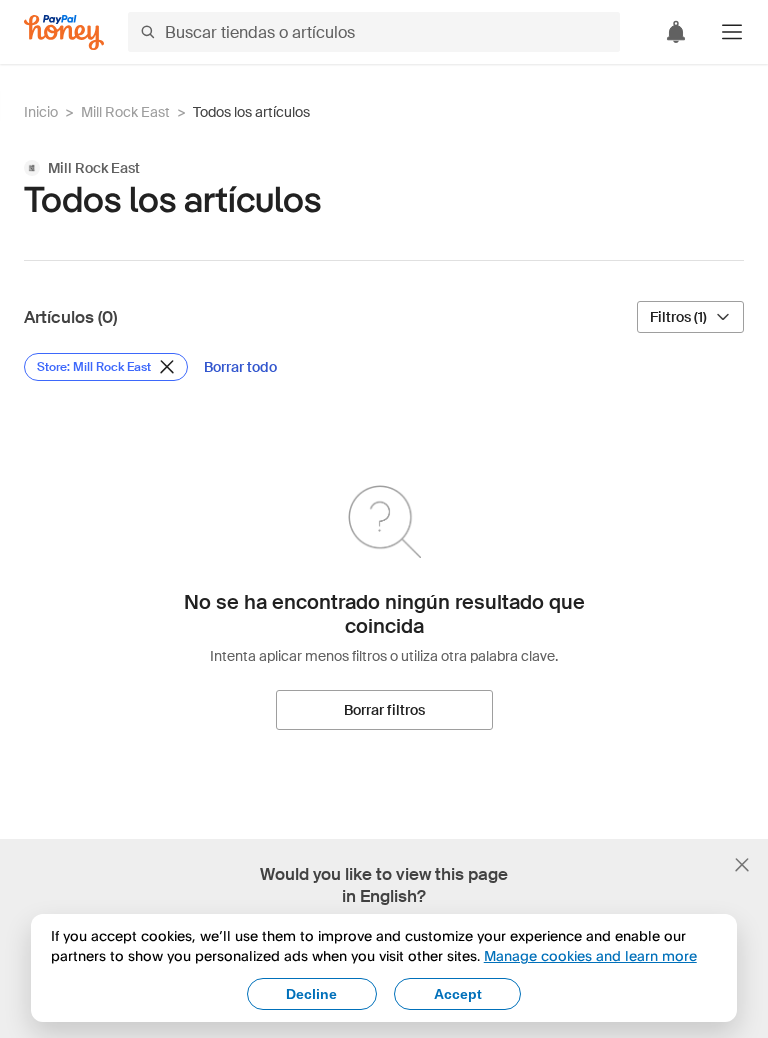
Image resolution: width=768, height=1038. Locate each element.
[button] (732, 32)
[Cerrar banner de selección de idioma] (742, 865)
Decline (311, 994)
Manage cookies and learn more (590, 955)
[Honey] (64, 32)
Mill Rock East (125, 112)
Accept (458, 994)
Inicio (41, 112)
